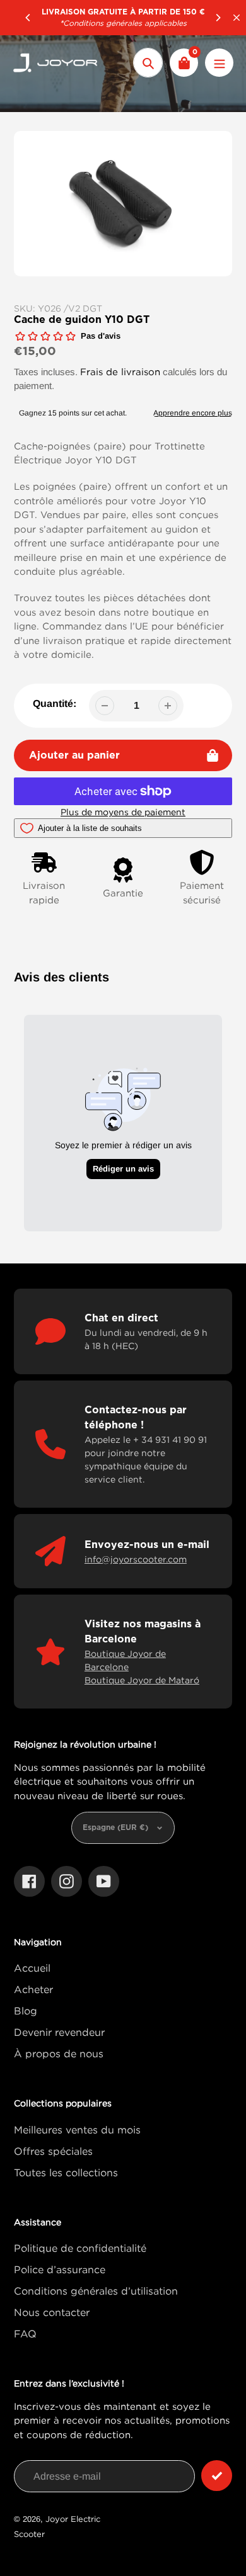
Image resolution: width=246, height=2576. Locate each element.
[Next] (218, 18)
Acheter (33, 1989)
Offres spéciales (53, 2151)
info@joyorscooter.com (136, 1559)
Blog (26, 2011)
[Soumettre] (217, 2476)
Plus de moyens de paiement (123, 812)
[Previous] (28, 18)
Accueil (32, 1968)
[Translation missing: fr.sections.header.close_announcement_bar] (237, 18)
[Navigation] (219, 63)
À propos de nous (59, 2053)
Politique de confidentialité (80, 2248)
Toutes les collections (66, 2172)
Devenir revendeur (59, 2032)
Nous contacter (52, 2312)
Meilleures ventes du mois (77, 2130)
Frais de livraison (120, 371)
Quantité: (55, 703)
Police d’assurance (60, 2269)
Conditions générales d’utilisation (96, 2291)
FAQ (25, 2334)
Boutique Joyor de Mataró (142, 1680)
